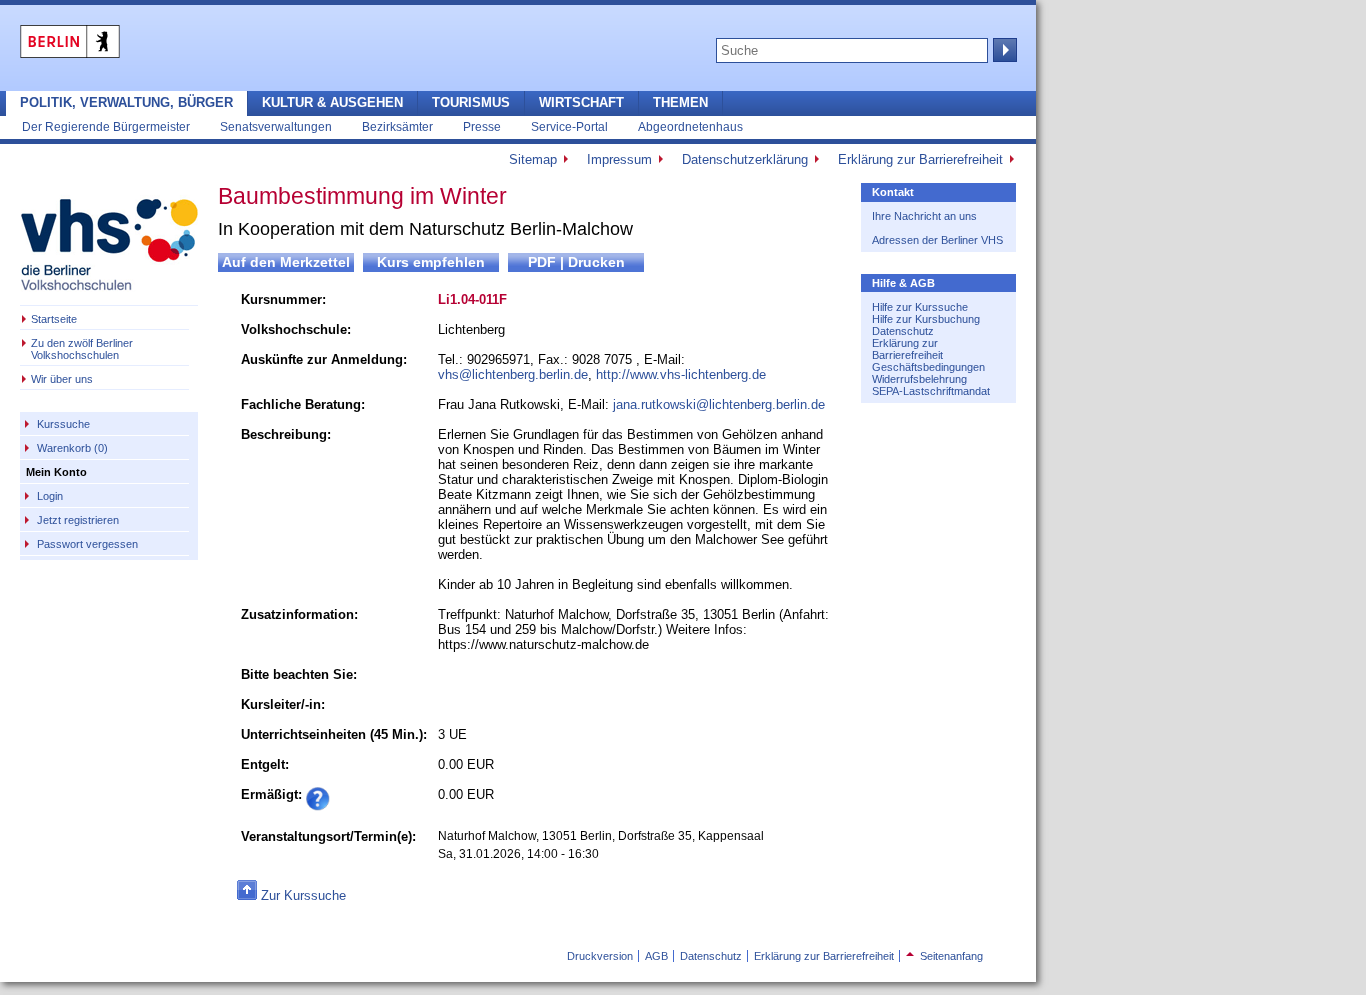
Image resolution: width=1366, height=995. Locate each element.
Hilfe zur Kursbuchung (926, 319)
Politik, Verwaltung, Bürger (126, 102)
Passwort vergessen (87, 544)
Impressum (619, 159)
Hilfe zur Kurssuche (920, 307)
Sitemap (533, 159)
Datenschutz (903, 331)
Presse (482, 126)
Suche (1003, 50)
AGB (656, 956)
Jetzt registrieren (78, 520)
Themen (680, 102)
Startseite (54, 319)
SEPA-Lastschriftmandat (931, 391)
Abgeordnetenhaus (690, 126)
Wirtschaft (581, 102)
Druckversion (600, 956)
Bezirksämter (397, 126)
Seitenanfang (944, 956)
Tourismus (471, 102)
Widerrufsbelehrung (919, 379)
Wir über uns (62, 379)
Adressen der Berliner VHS (937, 240)
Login (50, 496)
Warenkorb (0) (72, 448)
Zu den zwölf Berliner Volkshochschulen (82, 349)
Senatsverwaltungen (276, 126)
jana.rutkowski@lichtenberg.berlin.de (719, 404)
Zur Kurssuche (303, 895)
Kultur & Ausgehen (332, 102)
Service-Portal (569, 126)
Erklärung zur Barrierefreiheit (920, 159)
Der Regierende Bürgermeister (106, 126)
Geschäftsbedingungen (928, 367)
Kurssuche (63, 424)
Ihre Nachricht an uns (924, 216)
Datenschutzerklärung (745, 159)
